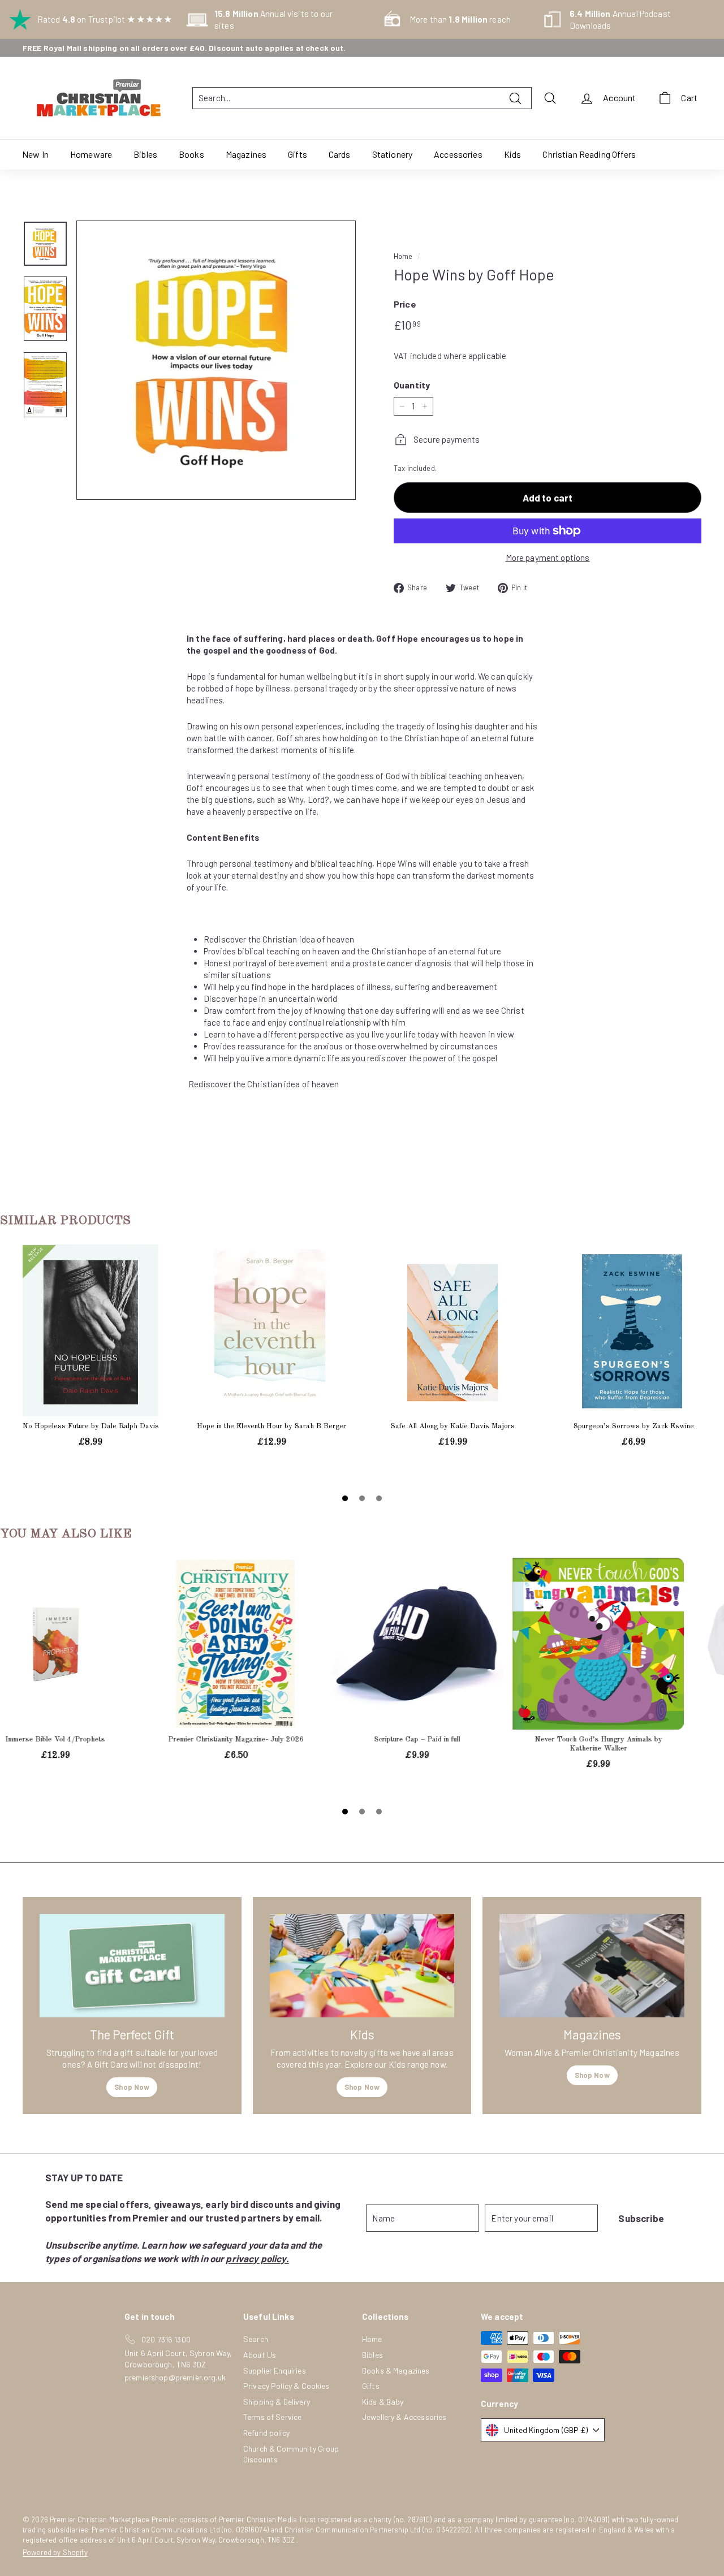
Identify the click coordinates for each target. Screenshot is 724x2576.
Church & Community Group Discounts (291, 2454)
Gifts (298, 154)
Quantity (412, 385)
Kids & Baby (383, 2402)
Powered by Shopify (55, 2552)
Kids (513, 154)
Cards (340, 154)
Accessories (458, 154)
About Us (260, 2355)
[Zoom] (216, 360)
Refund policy (266, 2433)
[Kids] (362, 1966)
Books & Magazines (396, 2370)
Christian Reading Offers (589, 154)
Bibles (145, 154)
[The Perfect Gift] (132, 1966)
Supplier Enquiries (275, 2370)
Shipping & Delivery (277, 2402)
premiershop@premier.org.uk (175, 2377)
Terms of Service (272, 2417)
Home (403, 256)
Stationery (393, 154)
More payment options (548, 557)
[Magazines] (592, 1966)
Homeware (91, 154)
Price (405, 304)
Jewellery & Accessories (404, 2417)
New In (35, 154)
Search (256, 2339)
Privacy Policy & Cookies (286, 2386)
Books (191, 154)
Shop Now (132, 2087)
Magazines (246, 154)
